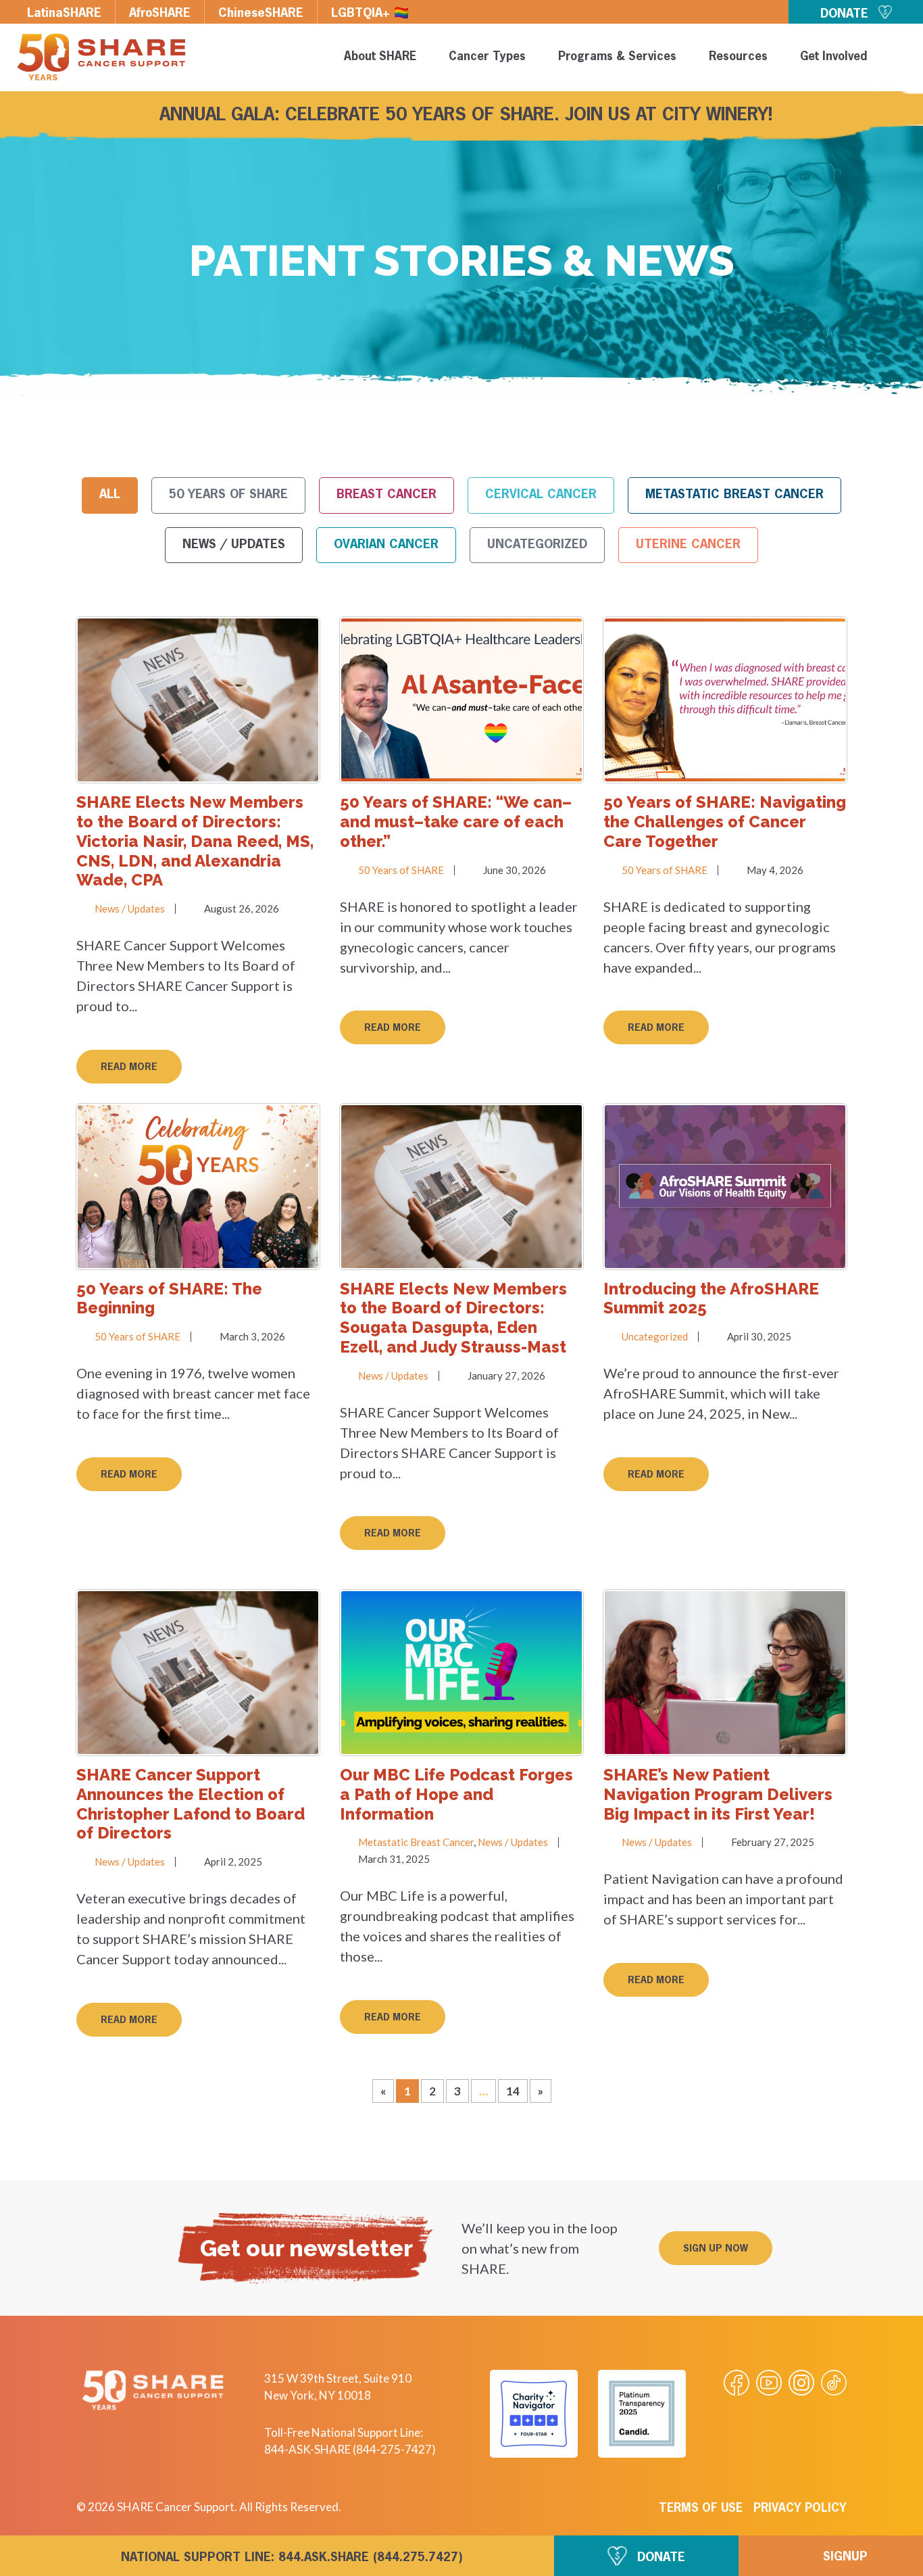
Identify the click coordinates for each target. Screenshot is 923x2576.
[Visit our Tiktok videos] (834, 2383)
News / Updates (234, 545)
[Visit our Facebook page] (737, 2383)
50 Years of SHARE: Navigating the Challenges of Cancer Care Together (725, 822)
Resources (738, 57)
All (110, 495)
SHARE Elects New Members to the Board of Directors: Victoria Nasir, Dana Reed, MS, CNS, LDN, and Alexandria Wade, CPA (195, 841)
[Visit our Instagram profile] (801, 2383)
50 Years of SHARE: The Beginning (169, 1298)
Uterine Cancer (688, 545)
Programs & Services (617, 57)
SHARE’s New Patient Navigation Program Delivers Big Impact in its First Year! (718, 1794)
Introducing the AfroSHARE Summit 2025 (711, 1298)
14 (517, 2089)
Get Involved (833, 57)
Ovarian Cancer (386, 545)
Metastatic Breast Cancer (734, 495)
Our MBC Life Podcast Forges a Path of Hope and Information (456, 1794)
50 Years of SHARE (228, 495)
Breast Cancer (386, 495)
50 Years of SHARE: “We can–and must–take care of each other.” (456, 822)
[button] (716, 2248)
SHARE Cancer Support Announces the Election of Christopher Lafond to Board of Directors (191, 1804)
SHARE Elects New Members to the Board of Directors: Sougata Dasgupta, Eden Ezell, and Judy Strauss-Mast (453, 1318)
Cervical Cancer (541, 495)
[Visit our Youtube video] (769, 2383)
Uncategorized (537, 545)
